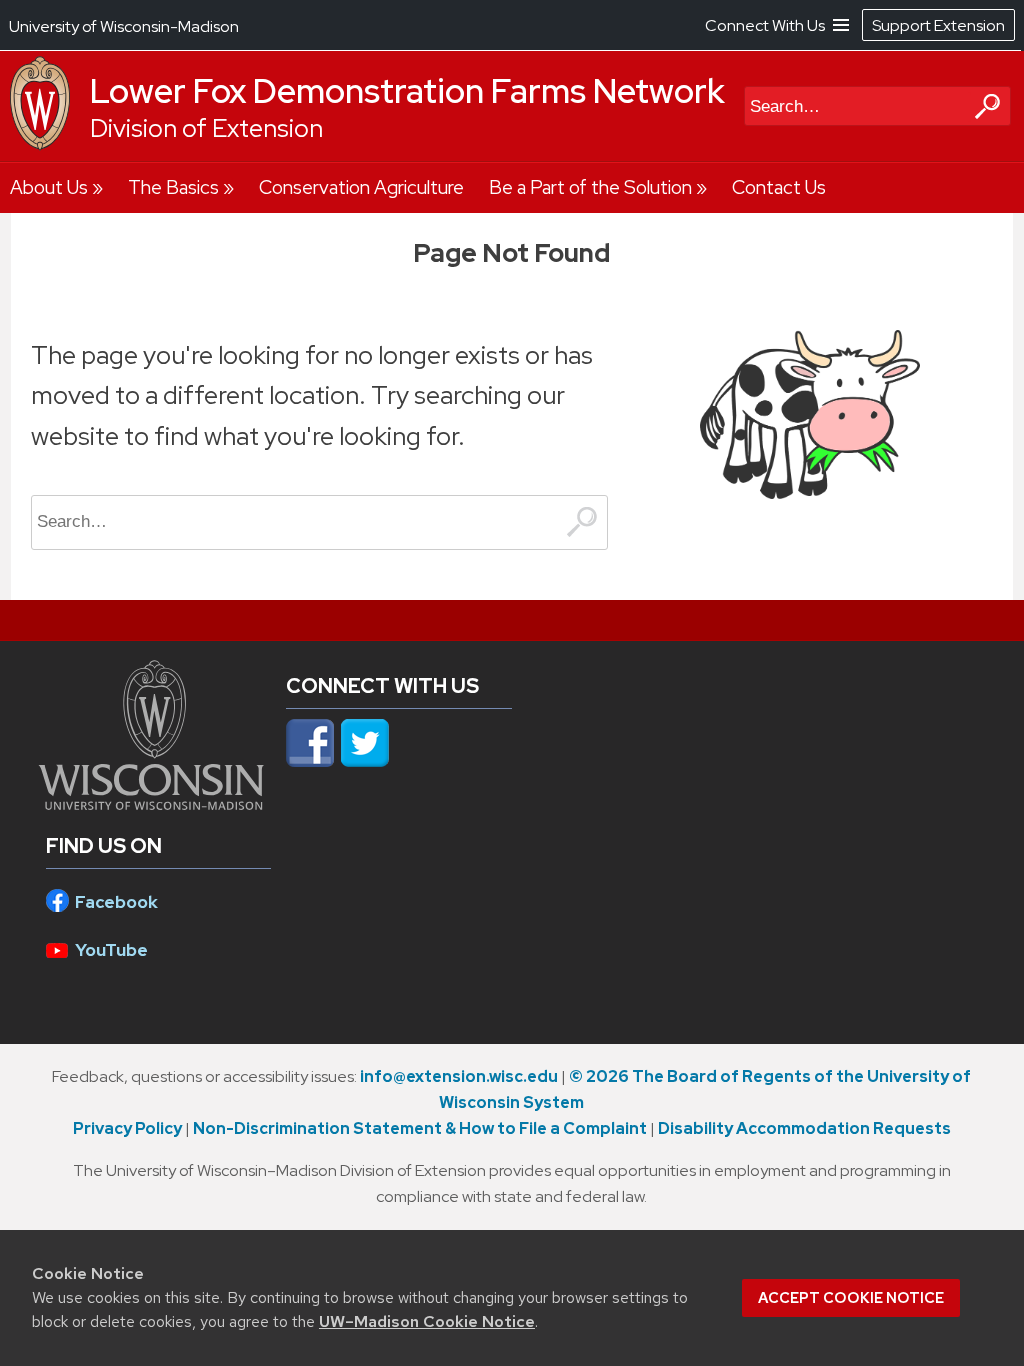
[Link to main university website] (151, 804)
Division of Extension (206, 128)
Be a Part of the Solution (590, 187)
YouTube (111, 950)
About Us (49, 187)
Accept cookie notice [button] (851, 1298)
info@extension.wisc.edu (459, 1076)
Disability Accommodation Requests (804, 1128)
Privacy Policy (127, 1128)
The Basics (173, 187)
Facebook (116, 902)
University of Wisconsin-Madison (124, 26)
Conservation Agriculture (361, 187)
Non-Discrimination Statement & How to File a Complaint (420, 1128)
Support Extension (938, 25)
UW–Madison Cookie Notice (427, 1321)
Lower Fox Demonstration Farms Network (407, 91)
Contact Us (779, 187)
